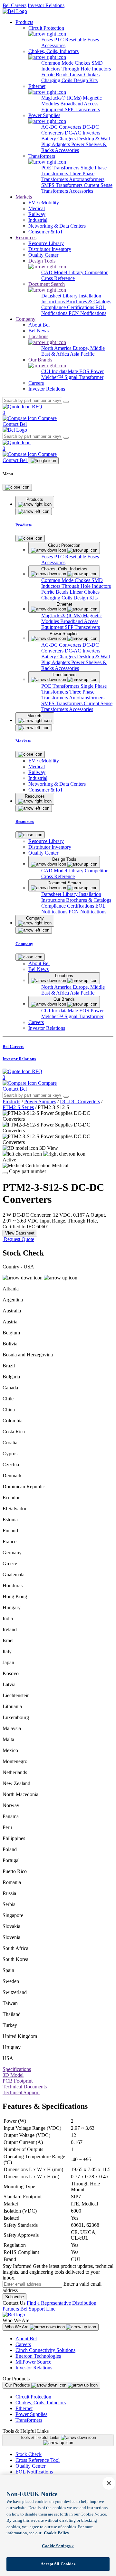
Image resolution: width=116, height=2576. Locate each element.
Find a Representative (49, 2303)
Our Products (18, 2385)
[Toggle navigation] (43, 461)
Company (25, 319)
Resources (26, 237)
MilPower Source (33, 2362)
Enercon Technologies (38, 2356)
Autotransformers (87, 179)
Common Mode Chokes (66, 63)
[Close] (17, 487)
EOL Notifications (34, 2472)
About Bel (26, 2339)
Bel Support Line (38, 2309)
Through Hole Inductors (86, 69)
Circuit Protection (33, 2397)
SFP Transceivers (82, 109)
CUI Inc (50, 371)
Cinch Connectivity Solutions (45, 2350)
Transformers (29, 2420)
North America (57, 348)
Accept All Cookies (58, 2564)
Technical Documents (25, 2087)
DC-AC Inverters (82, 133)
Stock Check (29, 2454)
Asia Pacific (82, 354)
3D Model (13, 2075)
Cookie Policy (57, 2533)
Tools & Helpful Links (40, 2437)
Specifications (17, 2069)
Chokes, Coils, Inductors (41, 2403)
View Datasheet (20, 1233)
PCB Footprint (18, 2081)
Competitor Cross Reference (74, 275)
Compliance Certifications (68, 307)
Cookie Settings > (58, 2546)
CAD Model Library (63, 272)
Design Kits (86, 80)
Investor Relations (46, 5)
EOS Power (92, 371)
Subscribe (15, 2297)
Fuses (48, 40)
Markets (24, 197)
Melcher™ (53, 377)
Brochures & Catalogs (89, 302)
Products (24, 22)
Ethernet (24, 2408)
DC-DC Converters (80, 1101)
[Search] (66, 402)
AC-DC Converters (62, 127)
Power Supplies (40, 1101)
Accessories (53, 45)
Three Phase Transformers (68, 176)
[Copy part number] (5, 1173)
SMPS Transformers (63, 185)
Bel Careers (15, 5)
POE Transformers (61, 168)
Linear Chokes (85, 75)
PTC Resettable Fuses (77, 40)
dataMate (69, 371)
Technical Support (21, 2092)
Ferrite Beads (55, 75)
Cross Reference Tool (38, 2460)
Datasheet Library (60, 296)
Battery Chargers (59, 139)
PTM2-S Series (18, 1107)
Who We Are (17, 2327)
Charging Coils (57, 80)
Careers (23, 2344)
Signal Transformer (84, 377)
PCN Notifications (87, 313)
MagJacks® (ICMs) (62, 98)
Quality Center (30, 2466)
